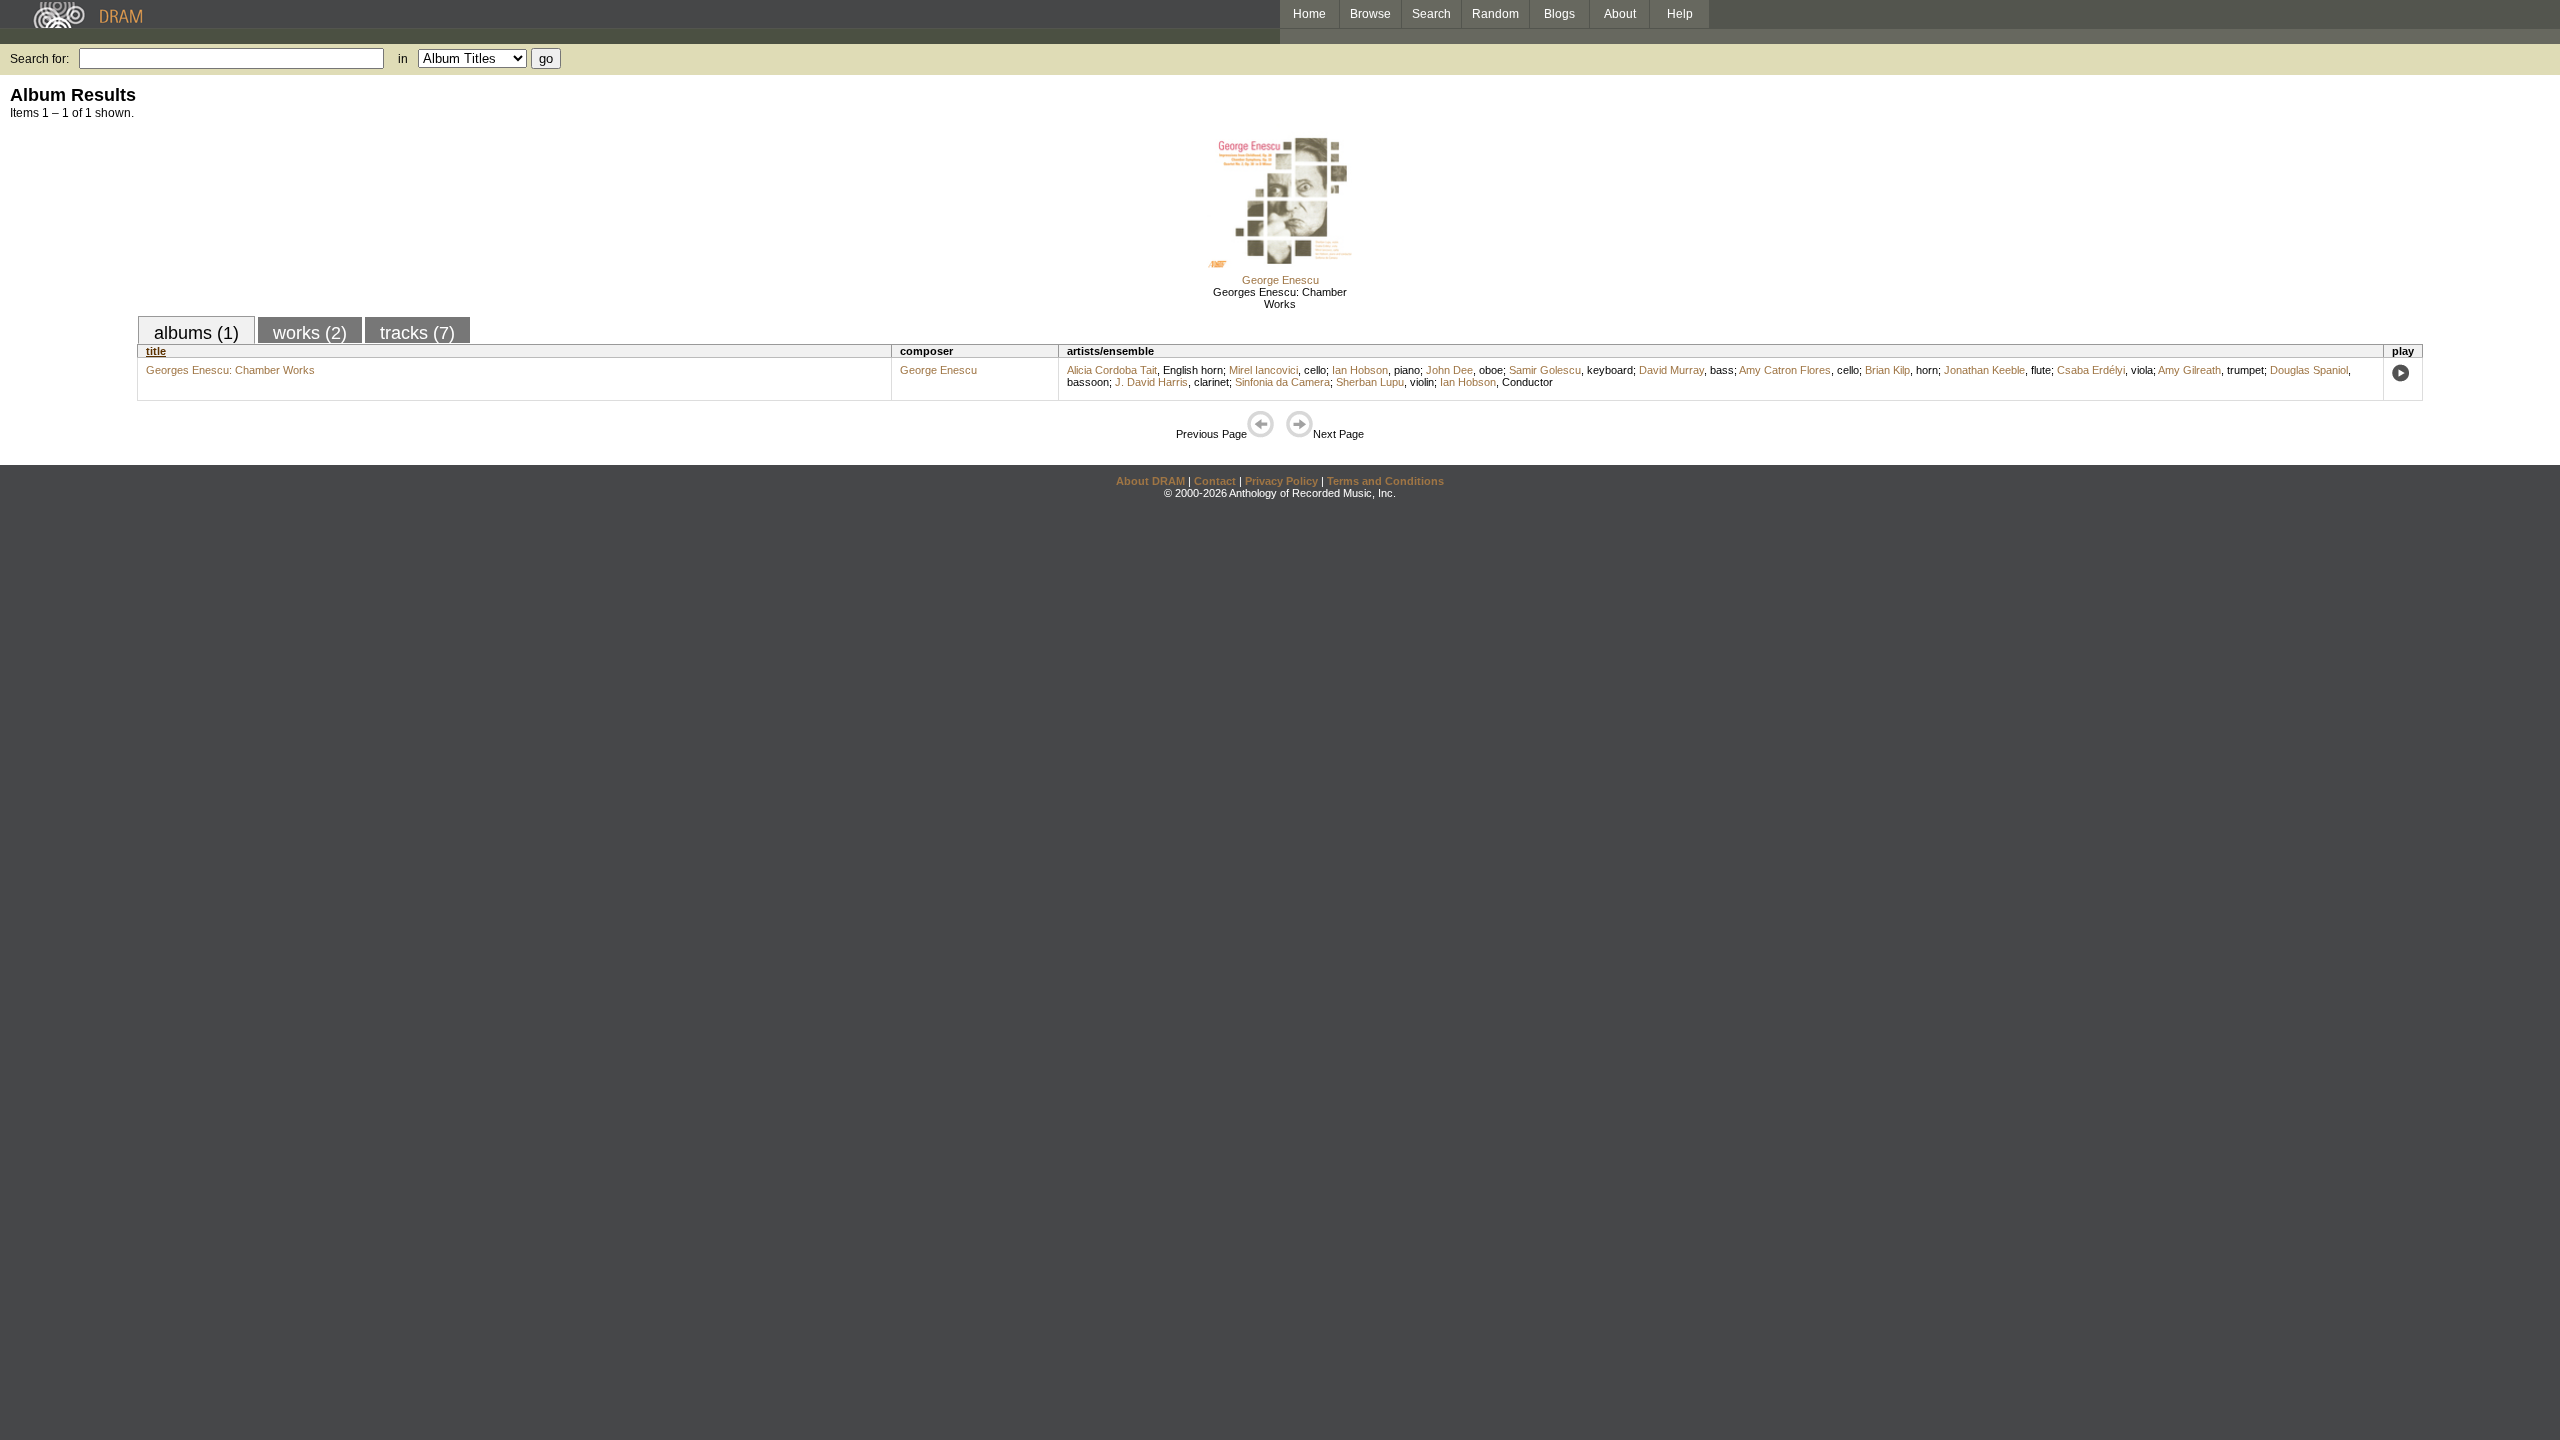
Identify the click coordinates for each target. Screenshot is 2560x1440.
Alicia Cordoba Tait (1112, 370)
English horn (1193, 370)
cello (1315, 370)
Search (1431, 14)
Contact (1215, 481)
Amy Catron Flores (1785, 370)
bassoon (1088, 382)
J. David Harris (1151, 382)
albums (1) (196, 333)
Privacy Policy (1281, 481)
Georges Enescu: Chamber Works (1280, 298)
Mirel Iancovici (1263, 370)
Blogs (1559, 14)
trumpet (2245, 370)
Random (1495, 14)
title (156, 351)
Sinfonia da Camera (1282, 382)
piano (1407, 370)
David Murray (1671, 370)
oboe (1491, 370)
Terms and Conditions (1385, 481)
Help (1680, 14)
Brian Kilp (1887, 370)
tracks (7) (417, 333)
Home (1309, 14)
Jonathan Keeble (1984, 370)
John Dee (1449, 370)
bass (1722, 370)
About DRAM (1150, 481)
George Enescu (1280, 280)
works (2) (310, 333)
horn (1927, 370)
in (403, 59)
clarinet (1211, 382)
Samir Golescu (1545, 370)
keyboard (1610, 370)
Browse (1370, 14)
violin (1422, 382)
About (1620, 14)
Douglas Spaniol (2309, 370)
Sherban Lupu (1370, 382)
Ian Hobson (1360, 370)
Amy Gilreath (2189, 370)
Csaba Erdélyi (2091, 370)
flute (2041, 370)
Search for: (39, 59)
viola (2142, 370)
